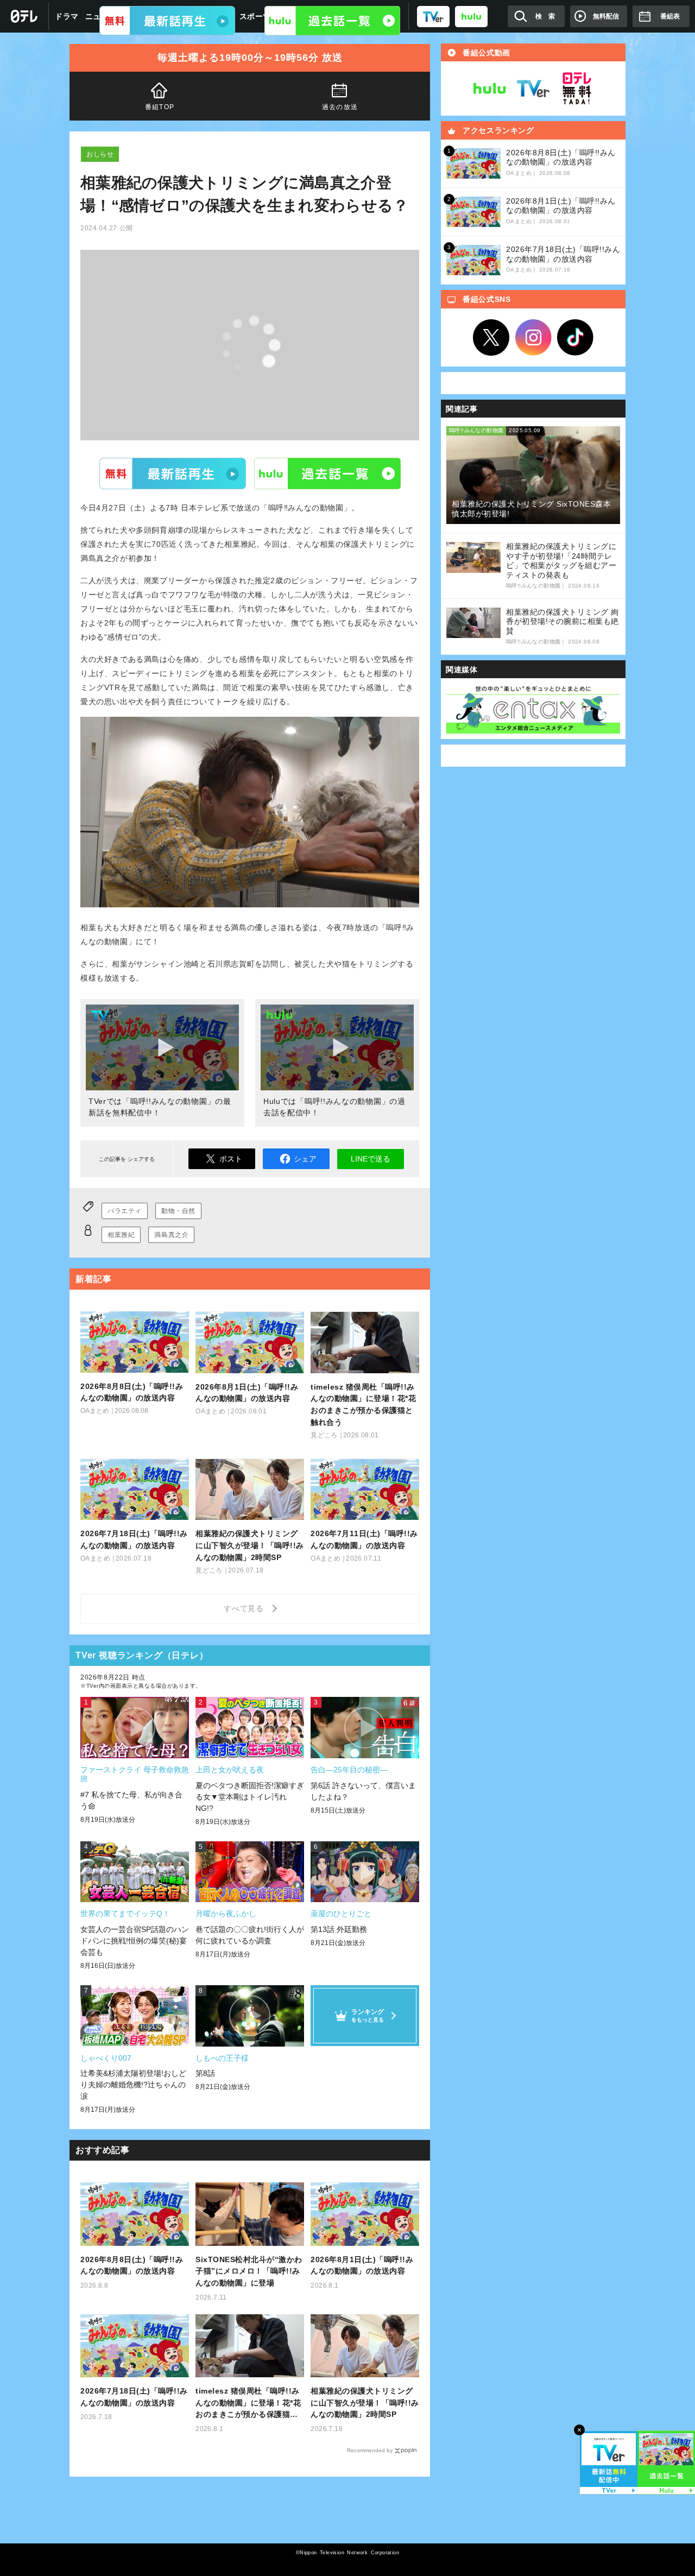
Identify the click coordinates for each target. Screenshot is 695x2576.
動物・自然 (178, 1211)
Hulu (327, 473)
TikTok (576, 338)
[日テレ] (24, 16)
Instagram (533, 338)
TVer (173, 473)
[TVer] (433, 16)
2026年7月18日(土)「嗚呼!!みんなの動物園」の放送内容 (134, 2397)
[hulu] (471, 16)
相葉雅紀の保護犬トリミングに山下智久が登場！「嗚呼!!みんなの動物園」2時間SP (365, 2403)
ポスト (231, 1159)
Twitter (491, 338)
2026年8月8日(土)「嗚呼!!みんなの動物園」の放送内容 (132, 2265)
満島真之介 (171, 1235)
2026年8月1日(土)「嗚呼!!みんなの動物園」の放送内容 (362, 2265)
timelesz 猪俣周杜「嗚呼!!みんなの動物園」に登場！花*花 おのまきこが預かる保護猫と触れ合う (248, 2404)
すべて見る (245, 1608)
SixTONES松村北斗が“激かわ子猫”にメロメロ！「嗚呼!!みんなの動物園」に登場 (249, 2271)
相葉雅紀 (121, 1235)
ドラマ (67, 16)
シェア (305, 1159)
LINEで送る (371, 1159)
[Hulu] (332, 21)
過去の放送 (340, 107)
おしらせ (100, 154)
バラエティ (125, 1211)
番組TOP (160, 107)
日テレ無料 (577, 89)
